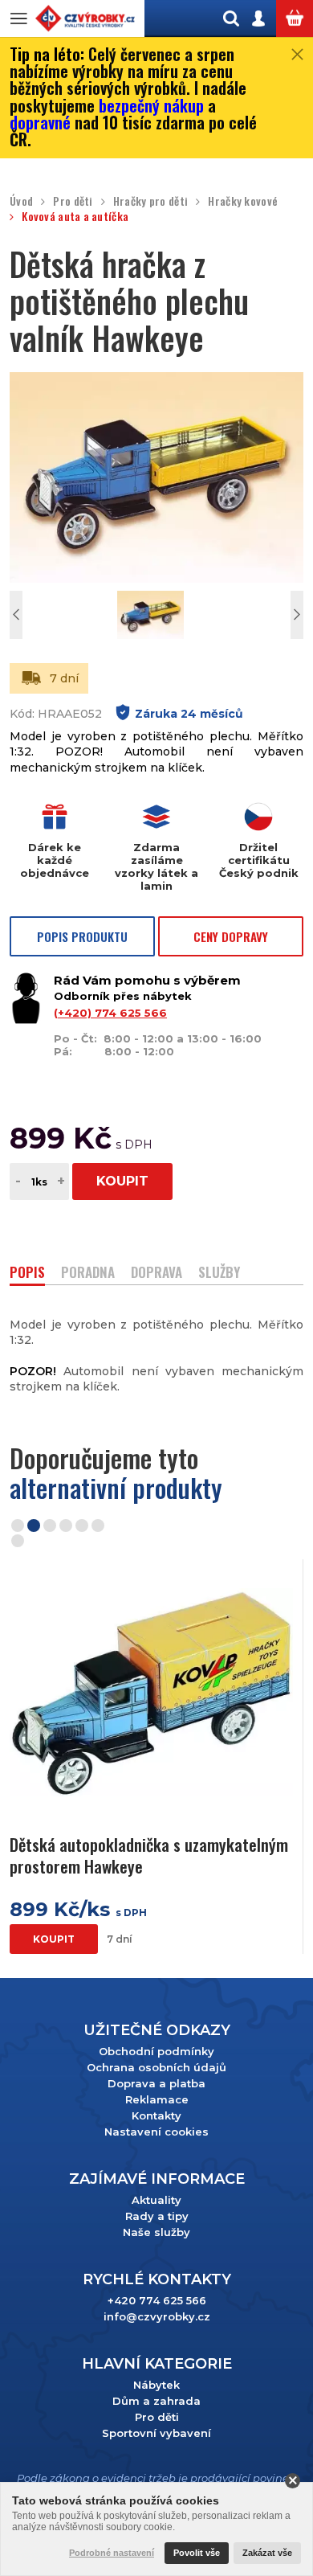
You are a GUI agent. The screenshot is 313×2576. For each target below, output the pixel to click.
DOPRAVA (156, 1274)
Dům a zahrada (156, 2401)
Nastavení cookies (156, 2132)
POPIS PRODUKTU (82, 936)
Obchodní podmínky (156, 2051)
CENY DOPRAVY (231, 936)
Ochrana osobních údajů (156, 2067)
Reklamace (157, 2099)
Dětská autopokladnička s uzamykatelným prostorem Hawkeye (149, 1855)
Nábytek (156, 2385)
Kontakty (156, 2115)
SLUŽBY (219, 1274)
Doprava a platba (156, 2083)
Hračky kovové (243, 201)
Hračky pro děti (150, 201)
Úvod (21, 201)
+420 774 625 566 (157, 2300)
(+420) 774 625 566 (110, 1013)
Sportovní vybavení (156, 2433)
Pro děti (73, 201)
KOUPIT (122, 1181)
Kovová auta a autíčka (75, 217)
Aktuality (156, 2200)
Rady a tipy (157, 2216)
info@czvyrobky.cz (157, 2316)
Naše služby (156, 2232)
